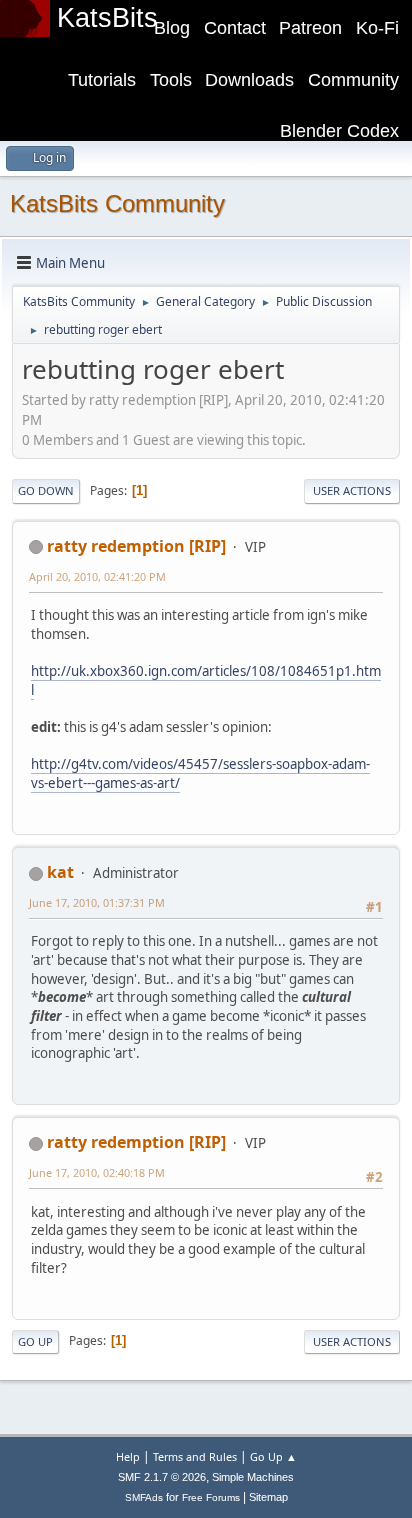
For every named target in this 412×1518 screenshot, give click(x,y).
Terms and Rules (195, 1456)
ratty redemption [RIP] (136, 546)
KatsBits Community (117, 203)
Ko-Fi (377, 28)
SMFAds (144, 1497)
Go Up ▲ (273, 1456)
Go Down (46, 490)
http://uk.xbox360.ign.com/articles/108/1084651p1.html (206, 680)
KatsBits (107, 18)
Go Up (35, 1341)
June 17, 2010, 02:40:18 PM (97, 1172)
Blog (172, 28)
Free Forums (211, 1497)
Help (128, 1456)
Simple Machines (253, 1477)
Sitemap (268, 1497)
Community (353, 80)
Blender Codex (339, 131)
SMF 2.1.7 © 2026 (162, 1477)
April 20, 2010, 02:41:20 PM (97, 576)
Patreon (310, 28)
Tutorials (102, 80)
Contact (235, 28)
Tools (171, 80)
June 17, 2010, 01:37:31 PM (97, 902)
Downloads (249, 80)
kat (60, 872)
